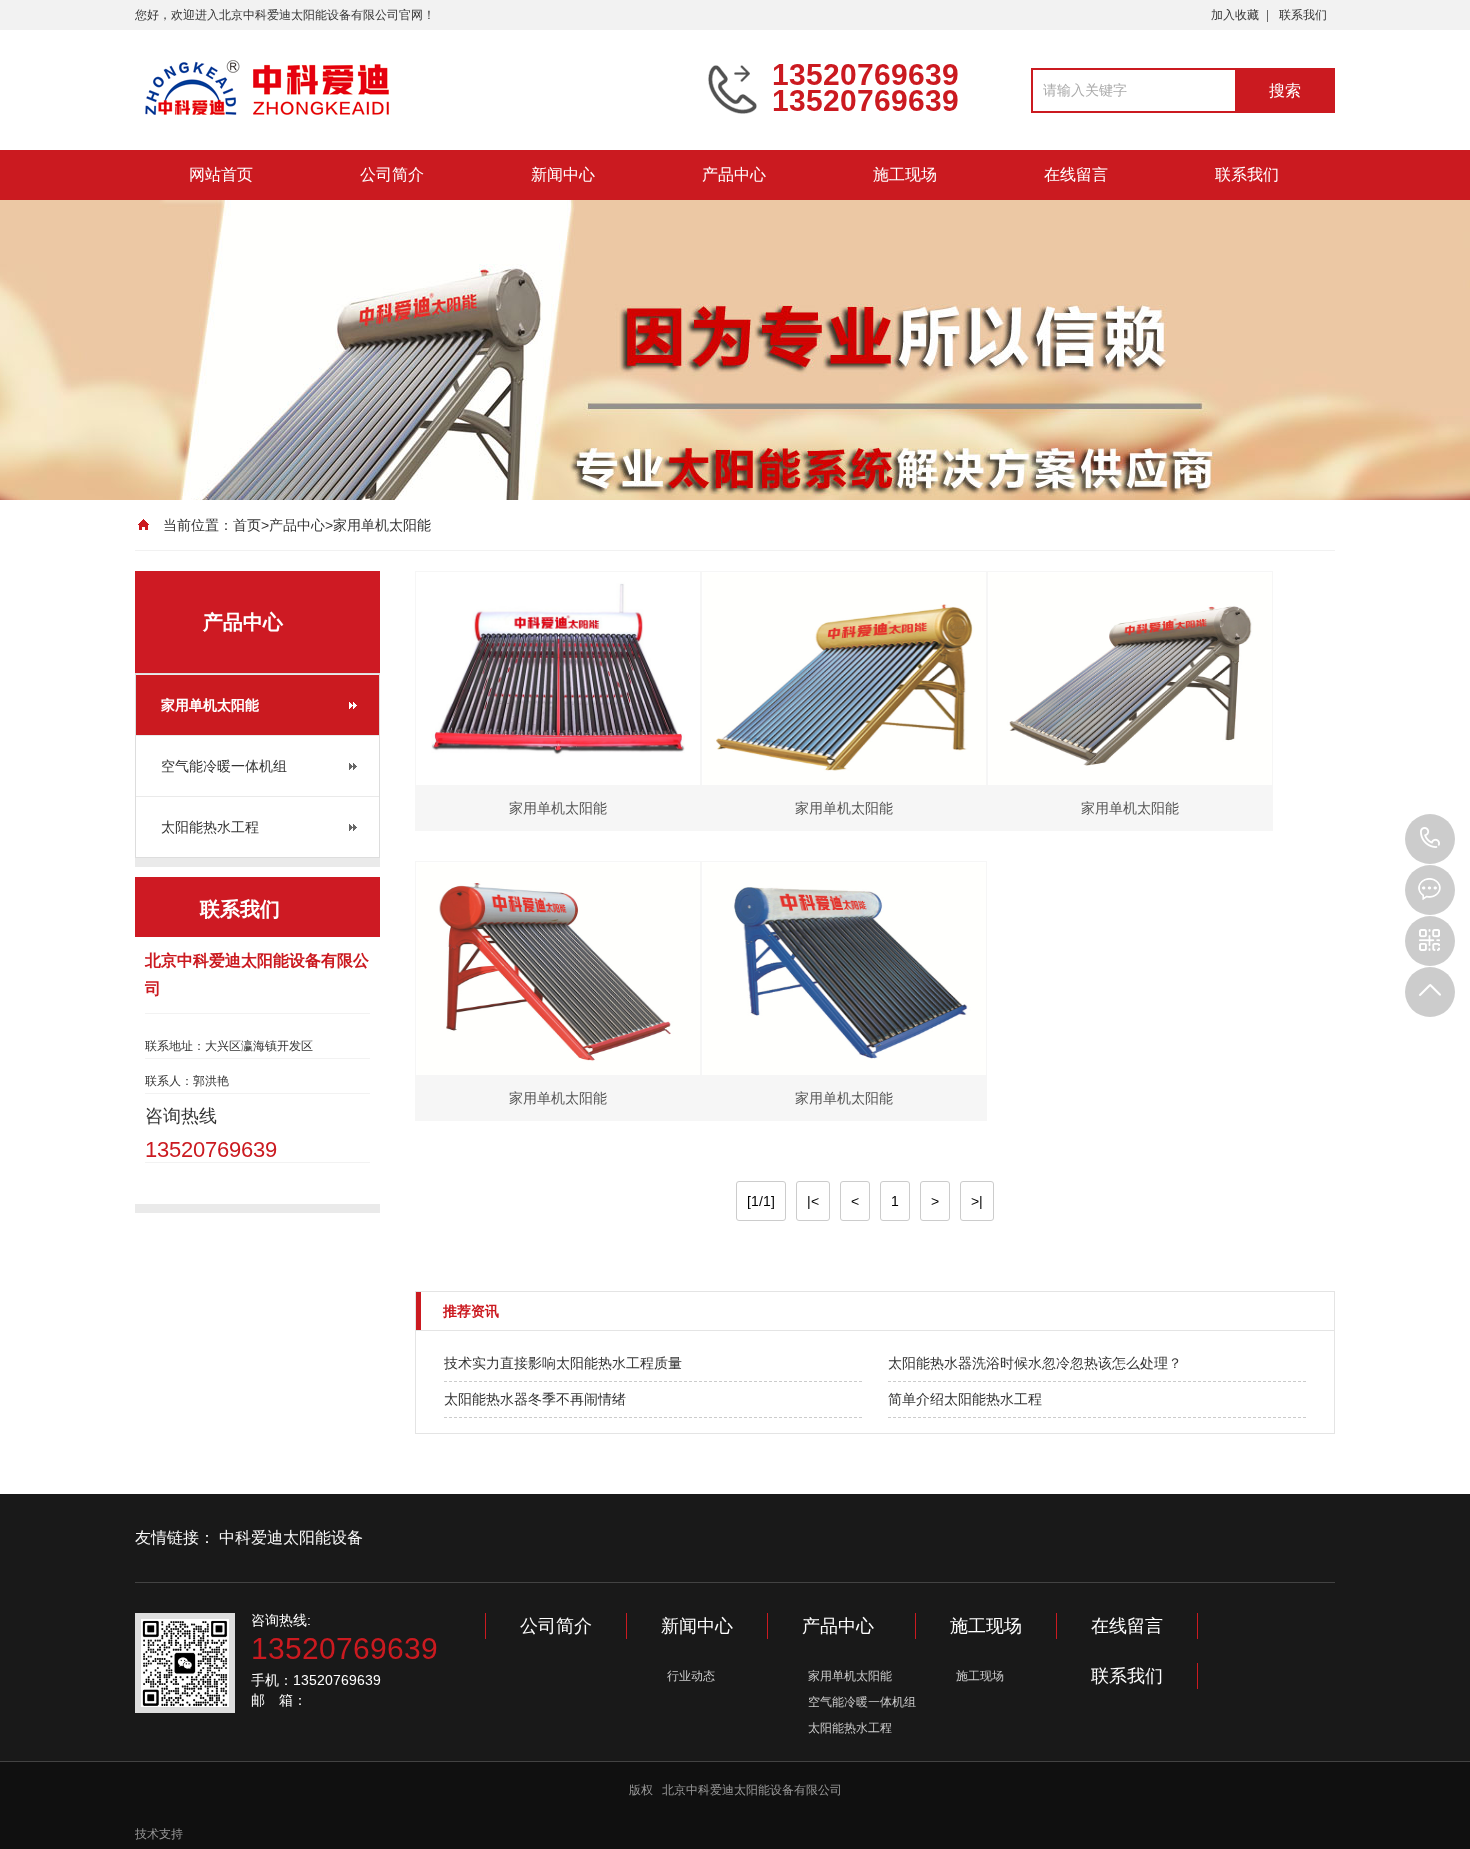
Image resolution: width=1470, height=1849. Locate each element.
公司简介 (392, 174)
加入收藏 (1235, 15)
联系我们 (1303, 15)
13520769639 (1430, 839)
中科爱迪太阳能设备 (291, 1537)
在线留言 (1076, 174)
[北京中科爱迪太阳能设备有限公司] (405, 88)
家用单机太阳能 (382, 525)
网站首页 (221, 174)
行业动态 (691, 1676)
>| (977, 1201)
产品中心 (734, 174)
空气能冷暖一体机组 (224, 766)
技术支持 (159, 1834)
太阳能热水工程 (210, 827)
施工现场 (905, 174)
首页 (247, 525)
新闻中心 (563, 174)
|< (813, 1201)
